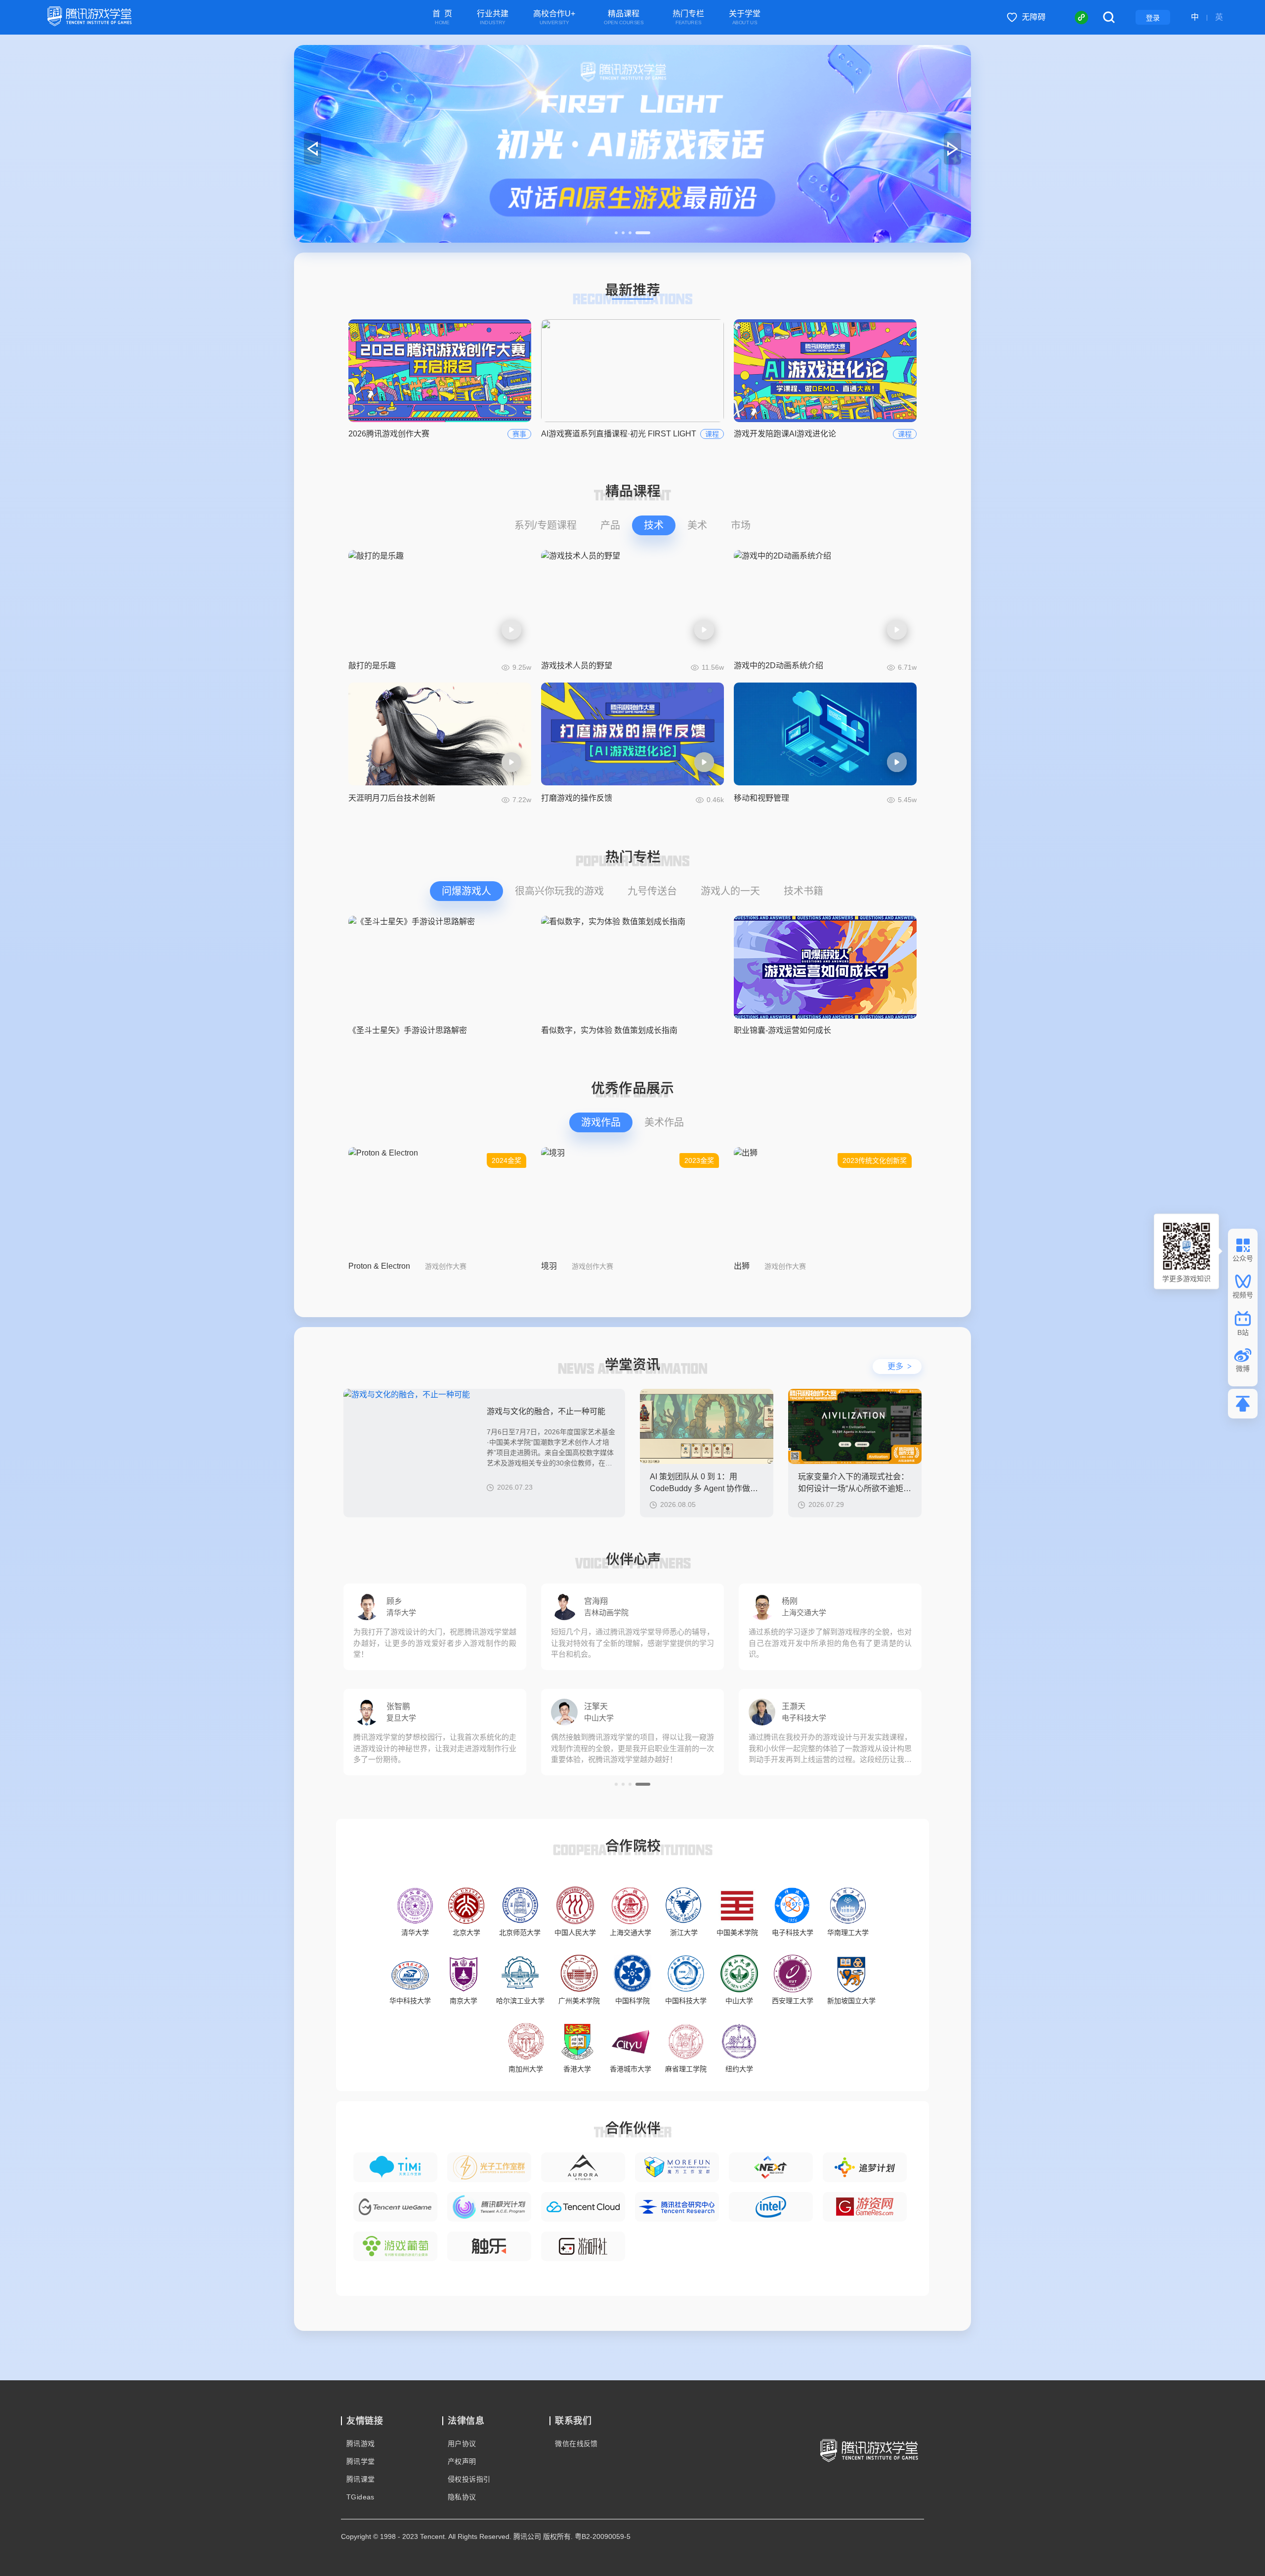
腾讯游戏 (361, 2444)
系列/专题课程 (546, 525)
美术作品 (664, 1122)
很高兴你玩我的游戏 (559, 891)
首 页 (442, 18)
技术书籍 (803, 891)
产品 (610, 525)
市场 (741, 525)
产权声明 (462, 2461)
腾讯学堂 (361, 2461)
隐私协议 (462, 2497)
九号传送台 (652, 891)
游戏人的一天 (730, 891)
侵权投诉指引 (469, 2479)
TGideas (360, 2497)
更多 (900, 1366)
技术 (654, 525)
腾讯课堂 (361, 2479)
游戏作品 (601, 1122)
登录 (1153, 18)
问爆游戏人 (466, 891)
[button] (622, 233)
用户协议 (462, 2444)
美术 (697, 525)
